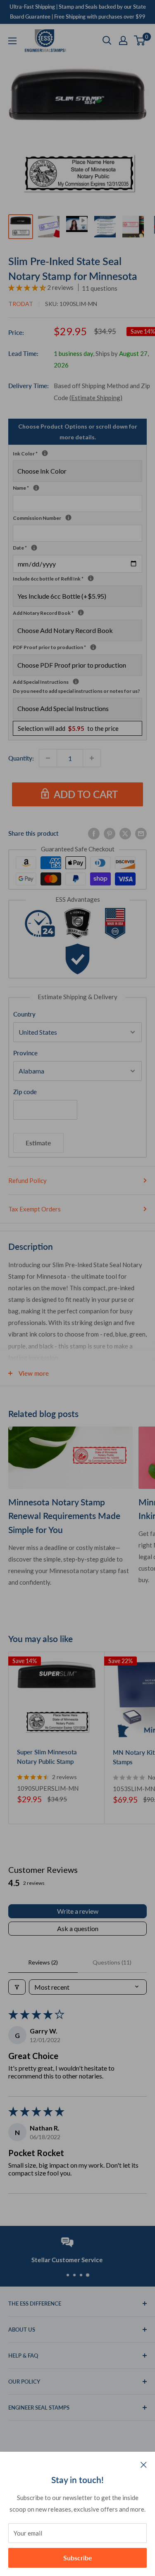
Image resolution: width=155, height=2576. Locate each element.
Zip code (25, 1092)
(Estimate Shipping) (96, 398)
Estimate (38, 1143)
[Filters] (17, 1987)
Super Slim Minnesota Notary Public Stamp (47, 1757)
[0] (140, 40)
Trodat (21, 304)
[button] (28, 287)
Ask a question (78, 1928)
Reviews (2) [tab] (43, 1962)
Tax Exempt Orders (35, 1209)
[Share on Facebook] (94, 833)
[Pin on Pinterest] (110, 833)
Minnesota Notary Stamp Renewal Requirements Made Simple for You (64, 1516)
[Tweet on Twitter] (125, 833)
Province (25, 1053)
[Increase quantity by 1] (92, 758)
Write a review (78, 1911)
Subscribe (78, 2558)
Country (24, 1014)
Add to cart (86, 794)
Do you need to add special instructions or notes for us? (76, 691)
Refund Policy (27, 1180)
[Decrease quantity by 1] (48, 758)
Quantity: (21, 758)
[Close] (144, 2464)
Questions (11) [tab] (112, 1962)
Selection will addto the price (68, 728)
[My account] (123, 40)
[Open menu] (12, 41)
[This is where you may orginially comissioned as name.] (36, 488)
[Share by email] (141, 833)
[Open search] (107, 40)
